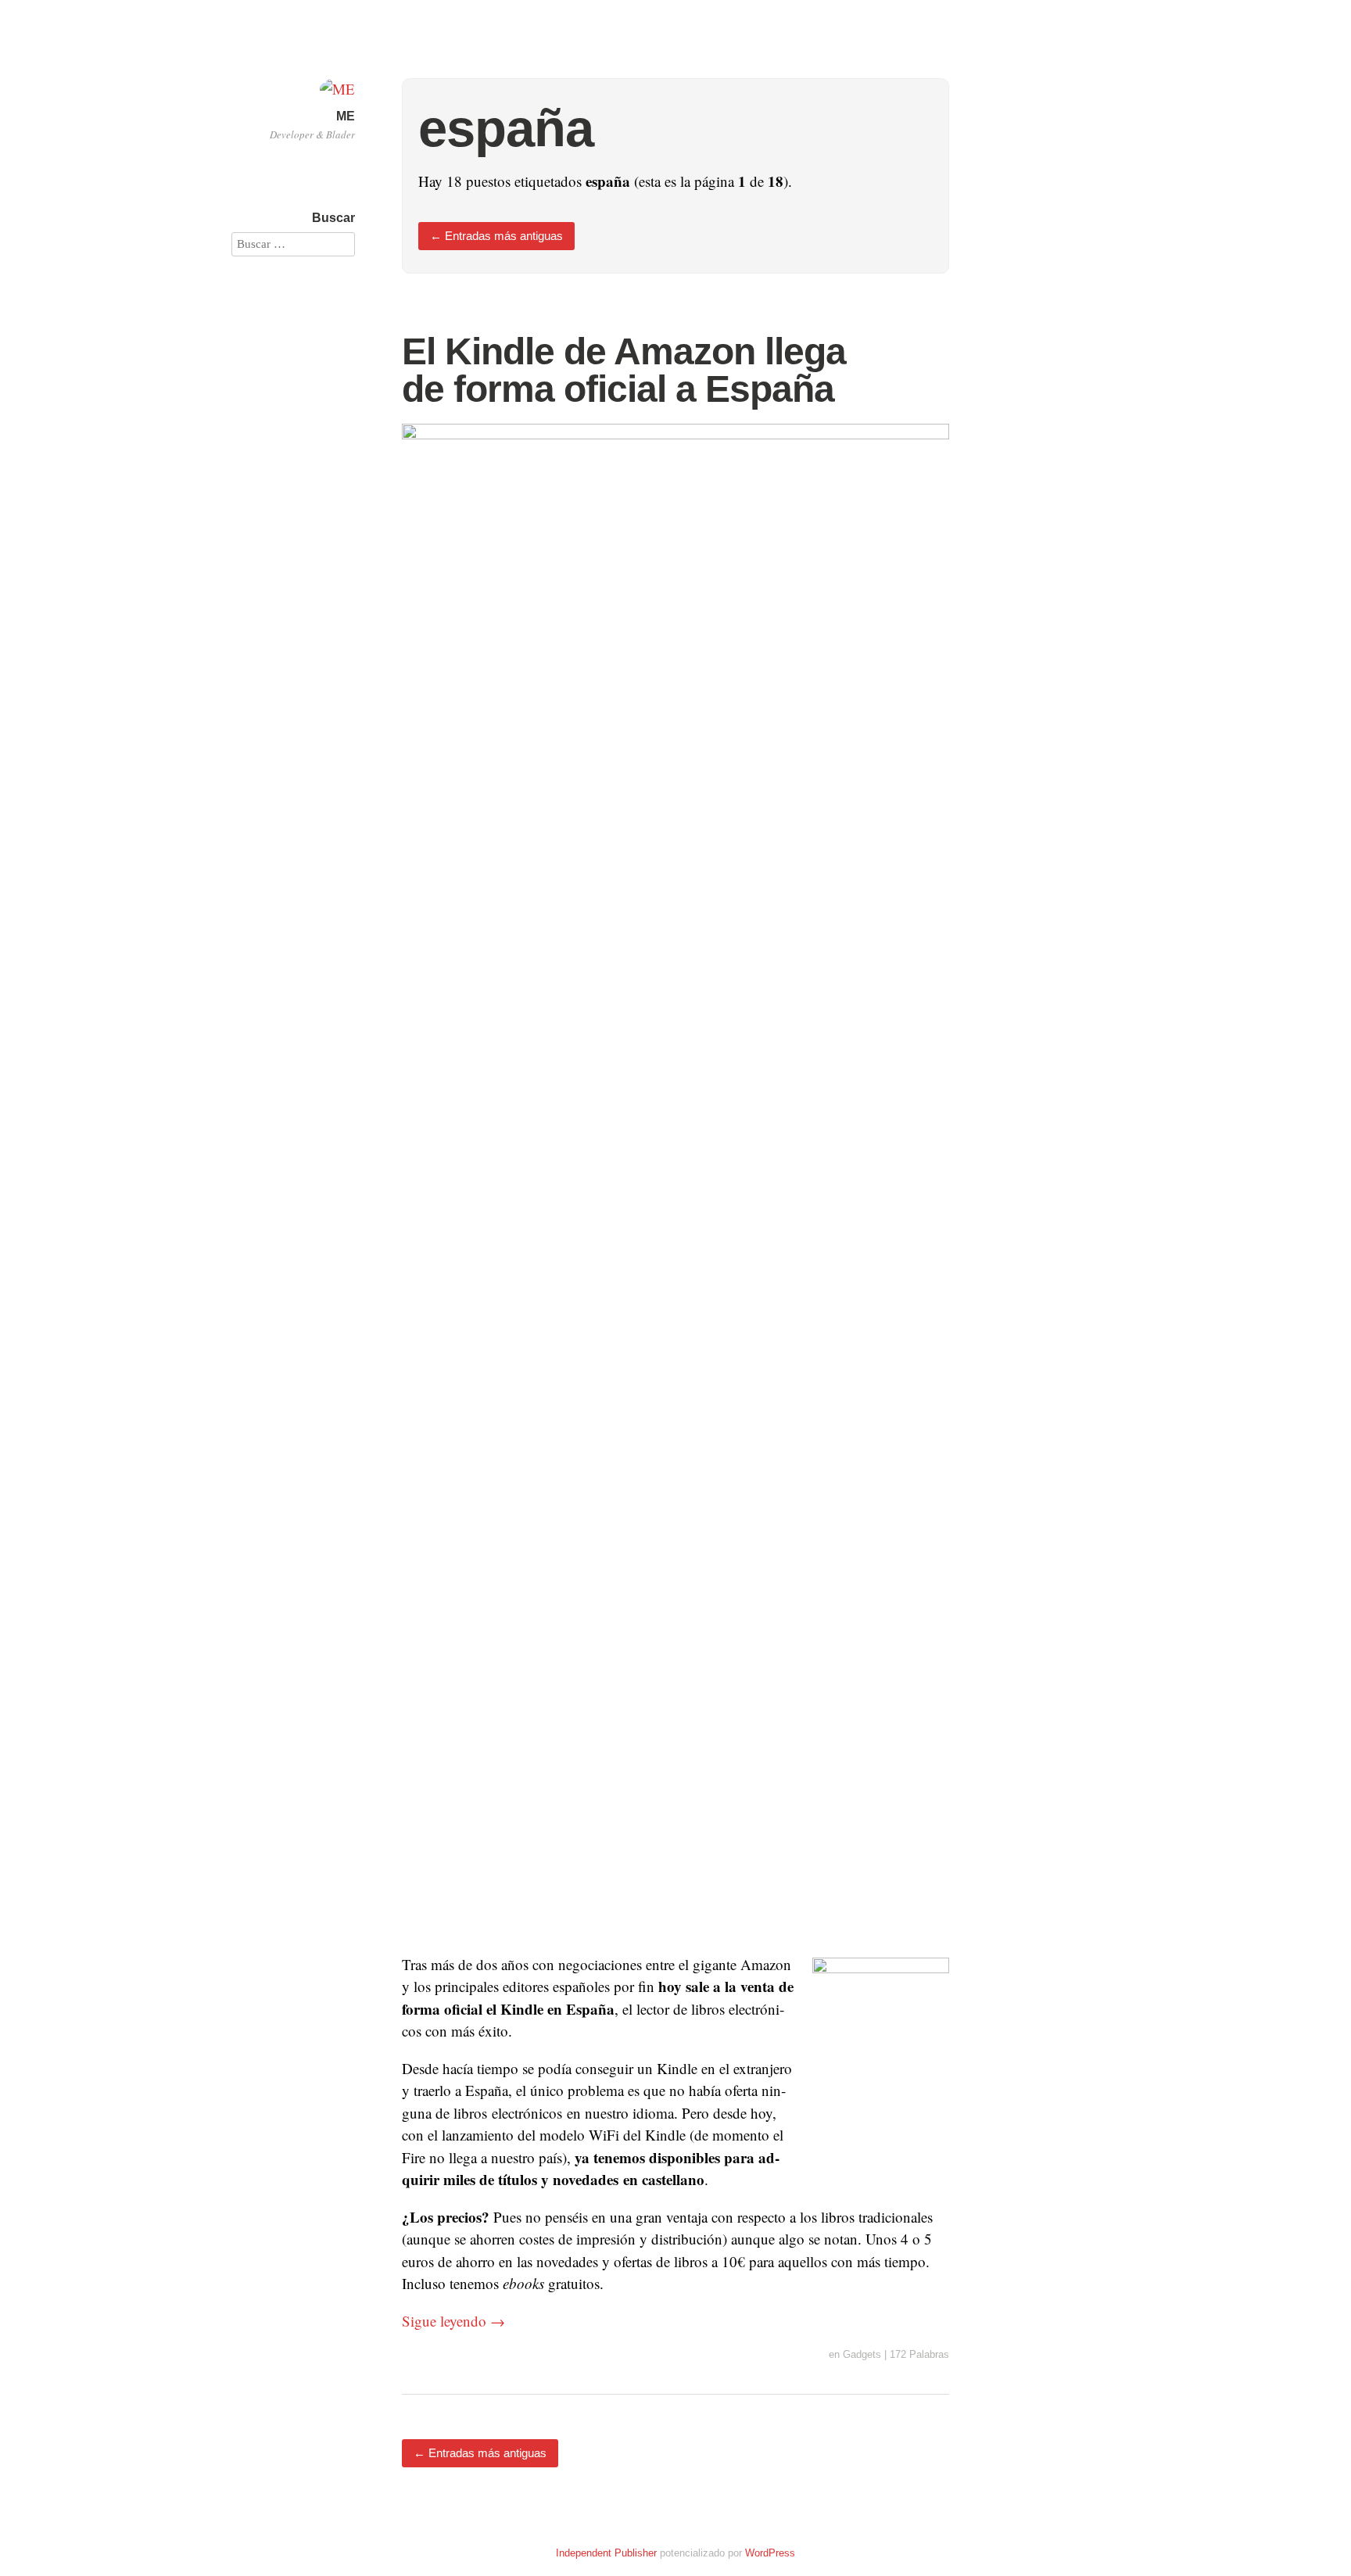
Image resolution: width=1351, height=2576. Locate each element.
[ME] (337, 89)
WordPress (770, 2553)
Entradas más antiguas (496, 236)
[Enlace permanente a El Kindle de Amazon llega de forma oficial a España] (675, 434)
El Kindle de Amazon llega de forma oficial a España (624, 370)
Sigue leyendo (453, 2321)
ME (346, 116)
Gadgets (862, 2354)
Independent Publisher (606, 2553)
